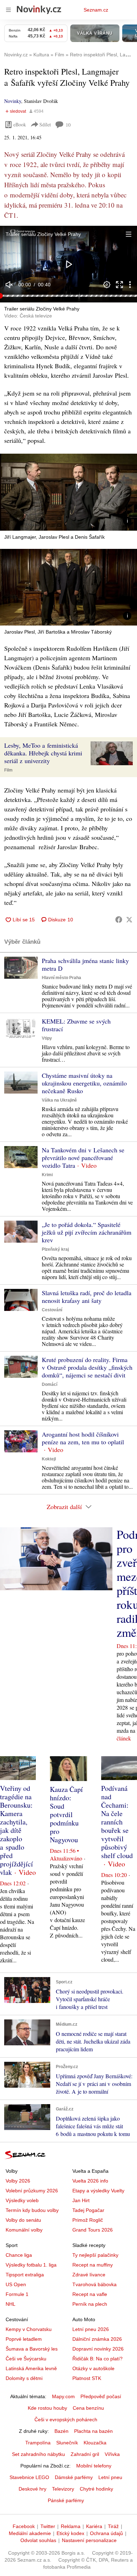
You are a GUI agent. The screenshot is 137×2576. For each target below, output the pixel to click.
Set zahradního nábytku (38, 2454)
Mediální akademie (30, 2533)
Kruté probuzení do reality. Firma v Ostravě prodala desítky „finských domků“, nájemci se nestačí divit (87, 1367)
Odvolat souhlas (38, 2540)
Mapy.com (63, 2396)
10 (68, 125)
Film (8, 770)
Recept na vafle (90, 2294)
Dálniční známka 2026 (97, 2339)
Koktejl (49, 1459)
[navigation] (8, 10)
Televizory (63, 2489)
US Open (16, 2284)
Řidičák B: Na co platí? (97, 2359)
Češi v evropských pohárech (66, 2420)
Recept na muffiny (93, 2265)
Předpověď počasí (101, 2396)
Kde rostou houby (47, 2408)
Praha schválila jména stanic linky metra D (85, 964)
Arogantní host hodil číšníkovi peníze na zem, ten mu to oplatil (83, 1438)
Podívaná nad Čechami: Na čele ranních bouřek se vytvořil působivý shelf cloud (117, 1822)
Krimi (47, 1175)
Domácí (50, 1384)
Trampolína (38, 2443)
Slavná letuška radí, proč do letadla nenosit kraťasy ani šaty (87, 1297)
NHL (11, 2304)
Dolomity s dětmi (24, 2378)
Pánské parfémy (66, 2500)
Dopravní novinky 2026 (98, 2349)
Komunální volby (24, 2230)
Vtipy (47, 1038)
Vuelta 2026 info (90, 2181)
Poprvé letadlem (24, 2339)
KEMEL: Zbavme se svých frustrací (76, 1025)
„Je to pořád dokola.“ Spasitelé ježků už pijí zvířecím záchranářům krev (87, 1232)
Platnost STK (87, 2378)
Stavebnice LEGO (29, 2477)
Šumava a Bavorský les (32, 2349)
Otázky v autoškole (93, 2368)
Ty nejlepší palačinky (95, 2255)
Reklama (71, 2526)
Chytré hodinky (96, 2489)
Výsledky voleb (22, 2200)
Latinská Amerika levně (31, 2368)
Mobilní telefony (94, 2466)
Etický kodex (70, 2533)
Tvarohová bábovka (94, 2284)
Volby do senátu (23, 2220)
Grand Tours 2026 (93, 2230)
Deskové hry (32, 2489)
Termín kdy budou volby (32, 2210)
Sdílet (45, 124)
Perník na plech (90, 2304)
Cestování (52, 1310)
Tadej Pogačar (88, 2210)
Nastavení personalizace (89, 2540)
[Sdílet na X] (129, 920)
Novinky (13, 101)
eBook (20, 124)
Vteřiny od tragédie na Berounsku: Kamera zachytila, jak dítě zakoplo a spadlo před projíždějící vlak (17, 1830)
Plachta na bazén (93, 2431)
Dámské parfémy (74, 2477)
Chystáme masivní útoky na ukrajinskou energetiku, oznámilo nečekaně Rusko (84, 1083)
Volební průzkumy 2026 (32, 2191)
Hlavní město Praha (61, 978)
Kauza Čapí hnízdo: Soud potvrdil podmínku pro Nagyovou (66, 1814)
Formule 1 (17, 2294)
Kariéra (94, 2526)
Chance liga (19, 2255)
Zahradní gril (85, 2454)
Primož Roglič (88, 2220)
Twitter (48, 2526)
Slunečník (67, 2443)
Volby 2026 (18, 2181)
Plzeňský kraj (55, 1249)
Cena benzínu (88, 2408)
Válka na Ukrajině (59, 1100)
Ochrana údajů (106, 2533)
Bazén (61, 2431)
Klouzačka (95, 2443)
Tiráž (113, 2526)
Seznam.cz (96, 10)
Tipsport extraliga (25, 2275)
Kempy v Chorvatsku (29, 2329)
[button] (68, 264)
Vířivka (112, 2454)
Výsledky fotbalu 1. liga (31, 2265)
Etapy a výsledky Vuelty (98, 2191)
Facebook (24, 2526)
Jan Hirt (81, 2200)
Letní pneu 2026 (91, 2329)
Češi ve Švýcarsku (26, 2359)
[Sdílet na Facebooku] (119, 920)
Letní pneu (110, 2477)
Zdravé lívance (89, 2275)
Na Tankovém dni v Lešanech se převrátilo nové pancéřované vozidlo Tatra (83, 1158)
